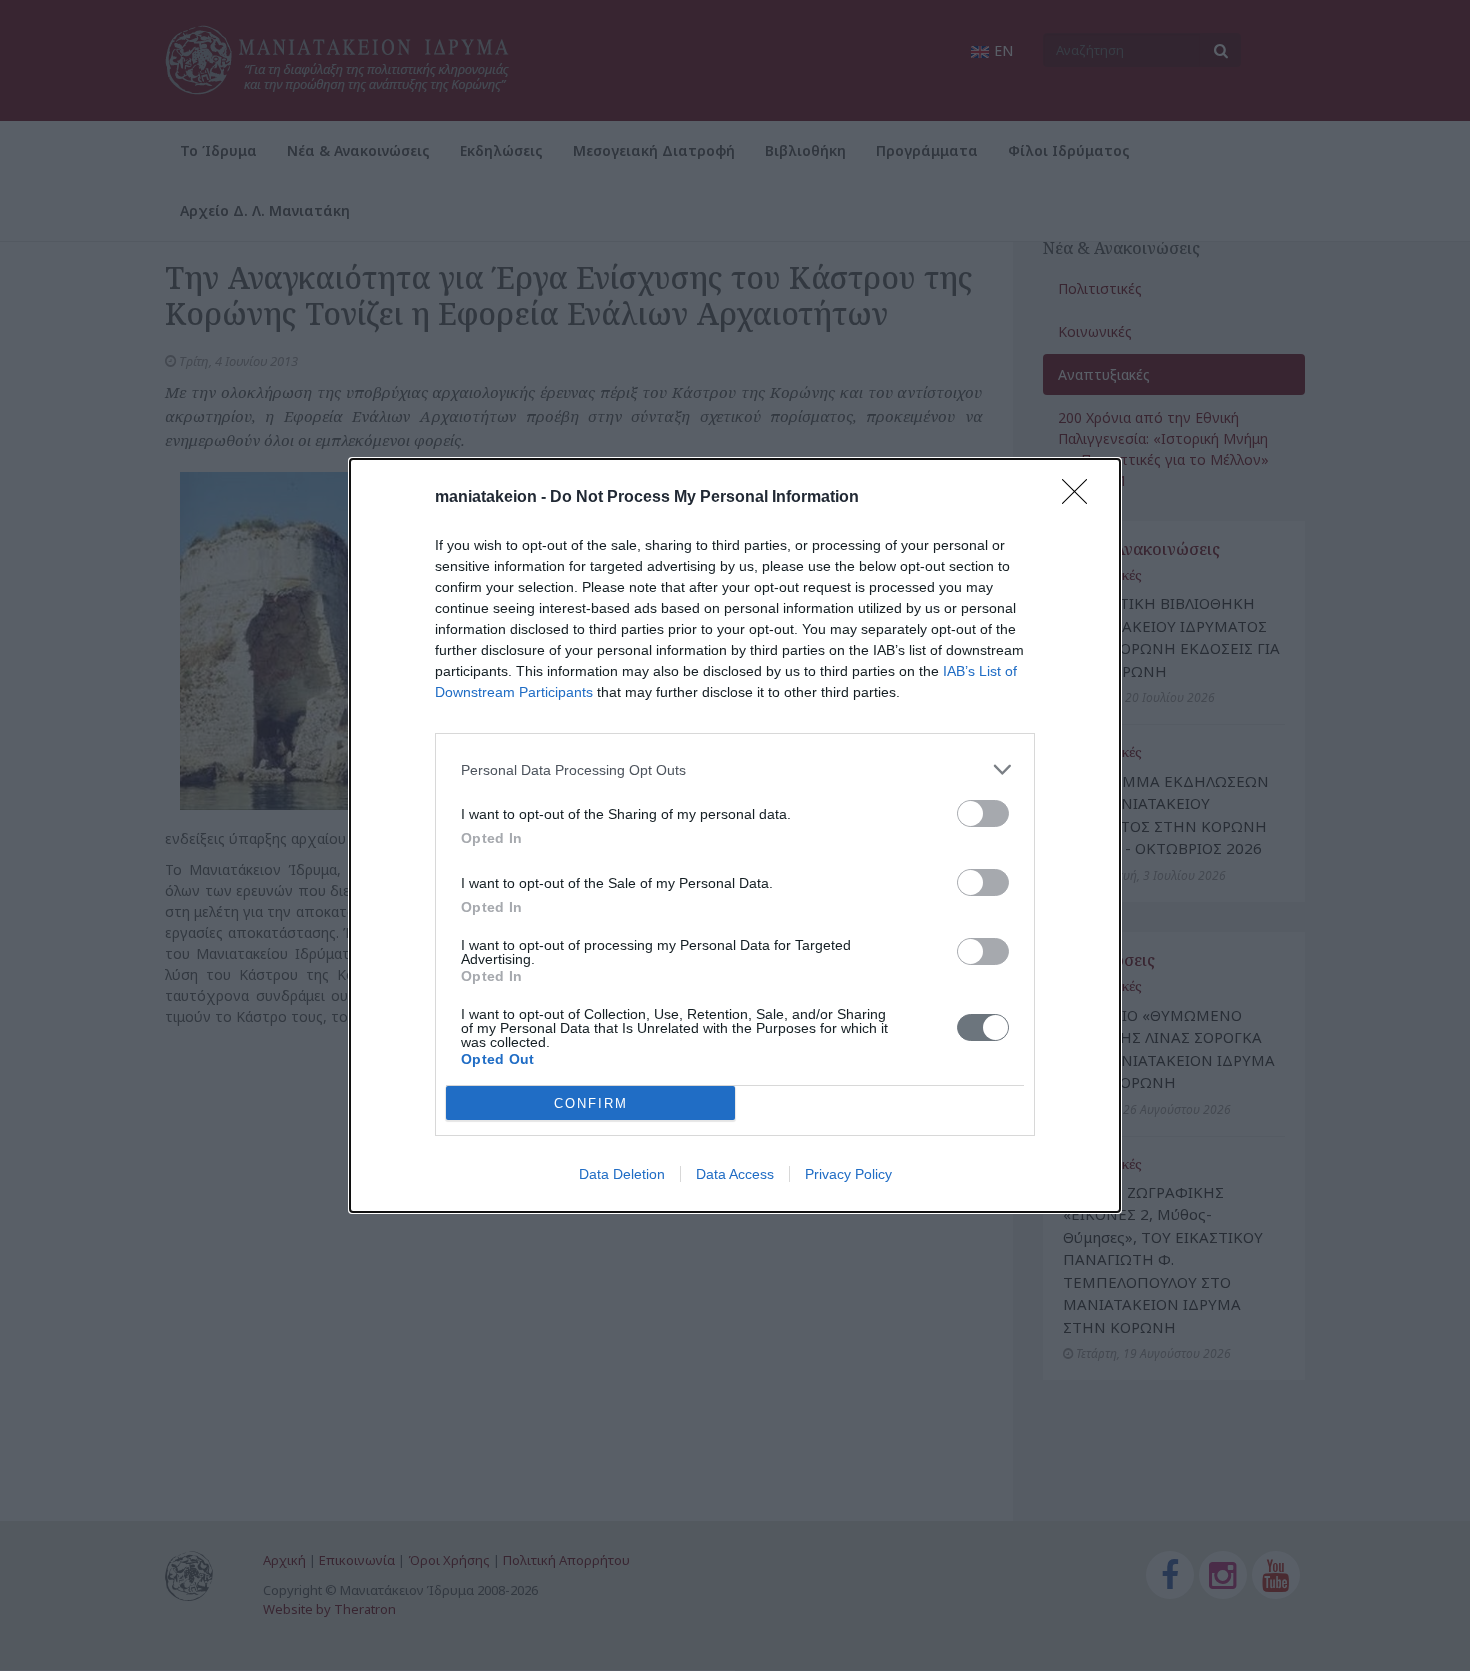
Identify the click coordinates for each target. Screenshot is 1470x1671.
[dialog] (735, 835)
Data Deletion (622, 1174)
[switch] (983, 813)
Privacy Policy (848, 1174)
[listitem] (735, 769)
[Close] (1081, 498)
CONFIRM (591, 1103)
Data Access (735, 1174)
